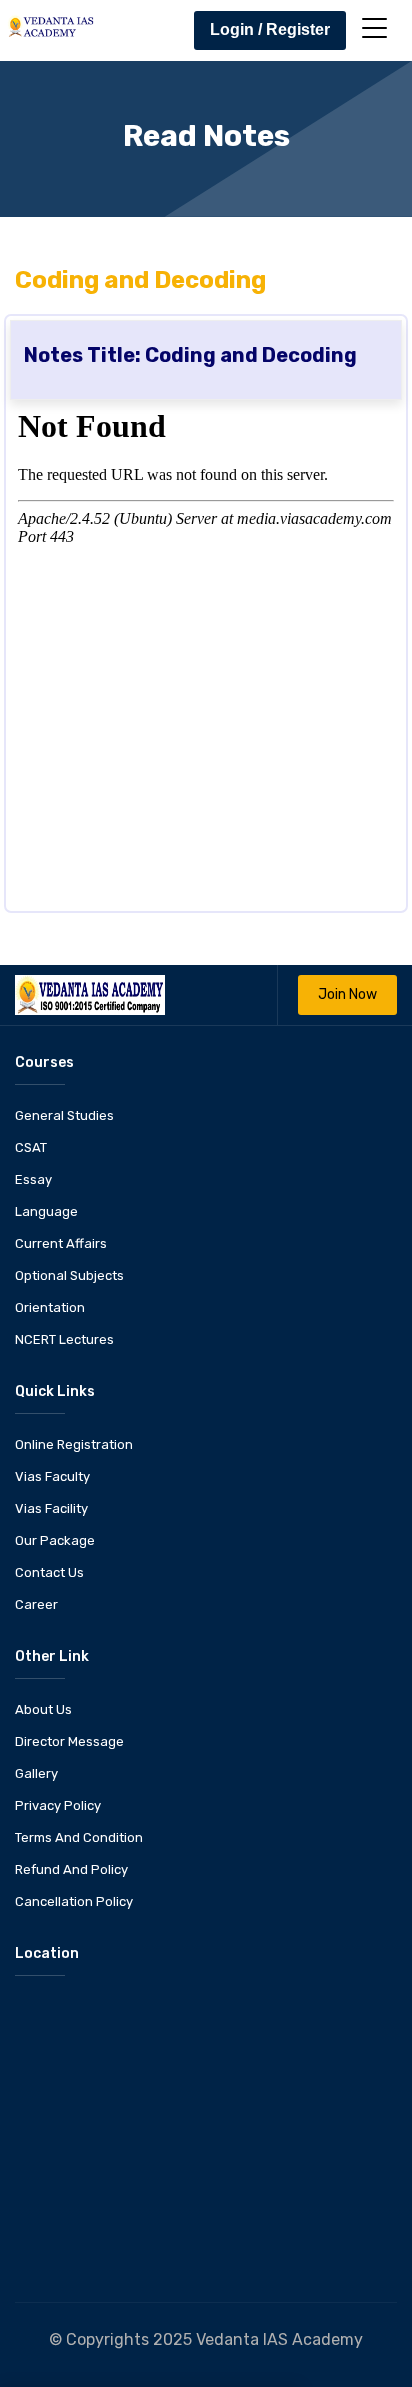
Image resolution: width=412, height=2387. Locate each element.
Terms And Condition (79, 1837)
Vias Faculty (52, 1476)
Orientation (50, 1307)
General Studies (64, 1115)
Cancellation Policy (74, 1901)
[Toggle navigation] (374, 28)
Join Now (347, 994)
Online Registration (74, 1444)
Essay (33, 1179)
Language (46, 1211)
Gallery (36, 1773)
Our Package (55, 1540)
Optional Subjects (69, 1275)
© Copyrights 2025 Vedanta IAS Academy (206, 2339)
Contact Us (49, 1572)
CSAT (31, 1147)
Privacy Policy (58, 1805)
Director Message (69, 1741)
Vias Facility (51, 1508)
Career (36, 1604)
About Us (43, 1709)
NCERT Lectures (64, 1339)
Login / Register (270, 29)
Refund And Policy (71, 1869)
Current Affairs (61, 1243)
